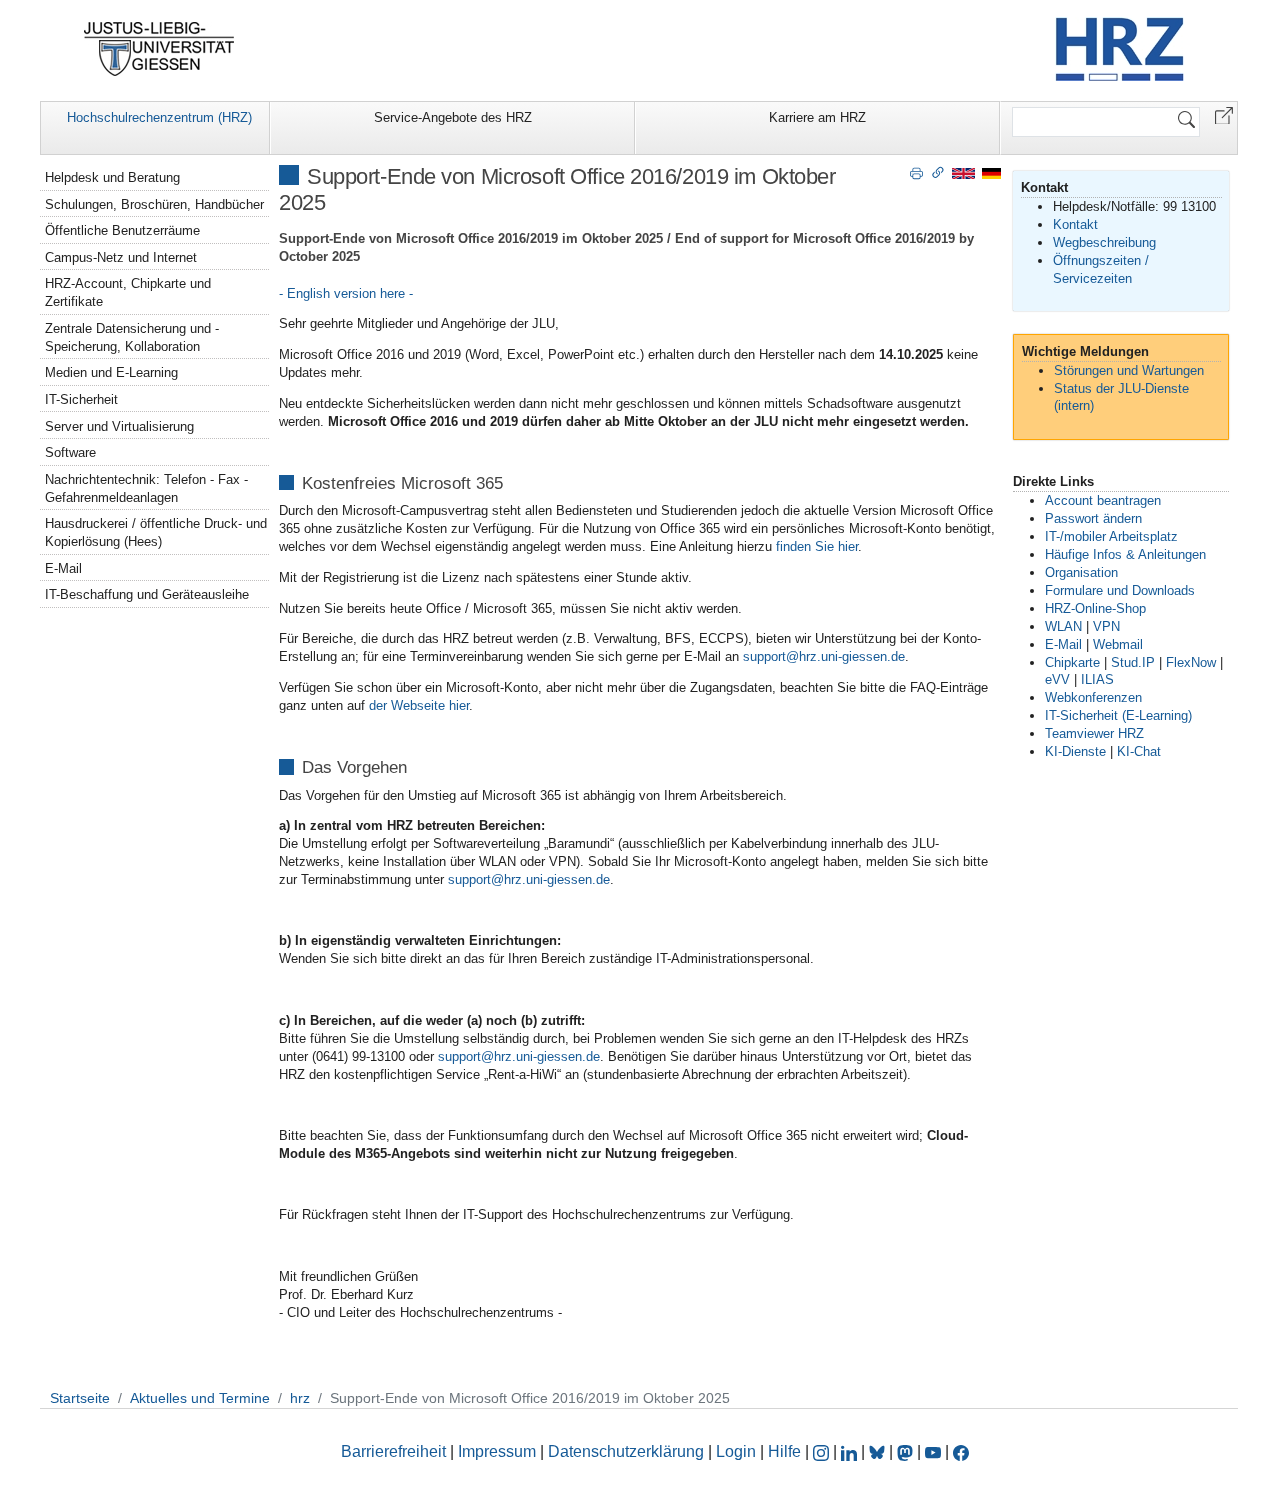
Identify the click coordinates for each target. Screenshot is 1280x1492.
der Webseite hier (419, 705)
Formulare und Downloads (1120, 590)
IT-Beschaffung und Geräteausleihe (147, 594)
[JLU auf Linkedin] (851, 1451)
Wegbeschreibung (1104, 242)
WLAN (1063, 626)
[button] (1224, 114)
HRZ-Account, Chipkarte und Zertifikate (128, 292)
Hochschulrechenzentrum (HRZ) (159, 117)
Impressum (497, 1451)
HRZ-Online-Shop (1095, 608)
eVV (1057, 679)
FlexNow (1191, 662)
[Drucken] (916, 172)
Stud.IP (1133, 662)
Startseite (80, 1398)
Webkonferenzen (1093, 697)
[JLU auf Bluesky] (879, 1451)
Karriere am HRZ (817, 117)
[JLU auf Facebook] (961, 1451)
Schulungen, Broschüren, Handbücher (154, 204)
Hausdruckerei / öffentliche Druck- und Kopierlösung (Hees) (156, 532)
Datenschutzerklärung (626, 1451)
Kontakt (1075, 224)
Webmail (1118, 644)
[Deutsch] (991, 172)
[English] (963, 172)
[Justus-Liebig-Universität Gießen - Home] (159, 49)
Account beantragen (1103, 500)
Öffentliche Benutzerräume (122, 230)
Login (738, 1451)
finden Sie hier (817, 546)
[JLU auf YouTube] (933, 1451)
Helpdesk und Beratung (112, 177)
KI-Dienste (1075, 751)
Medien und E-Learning (111, 372)
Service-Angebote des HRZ (453, 117)
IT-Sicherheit (81, 399)
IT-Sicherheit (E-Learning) (1118, 715)
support (764, 656)
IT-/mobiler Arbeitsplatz (1111, 536)
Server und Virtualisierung (119, 426)
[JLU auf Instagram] (823, 1451)
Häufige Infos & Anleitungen (1125, 554)
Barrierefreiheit (393, 1451)
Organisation (1081, 572)
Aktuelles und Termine (200, 1398)
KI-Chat (1139, 751)
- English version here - (346, 293)
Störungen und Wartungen (1129, 370)
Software (70, 452)
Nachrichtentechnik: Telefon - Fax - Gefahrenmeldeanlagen (146, 488)
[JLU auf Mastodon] (907, 1451)
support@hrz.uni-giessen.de (529, 879)
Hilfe (784, 1451)
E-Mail (63, 568)
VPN (1106, 626)
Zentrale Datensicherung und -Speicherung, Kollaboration (132, 337)
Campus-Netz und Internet (121, 257)
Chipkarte (1072, 662)
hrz (300, 1398)
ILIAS (1097, 679)
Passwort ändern (1093, 518)
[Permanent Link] (938, 172)
